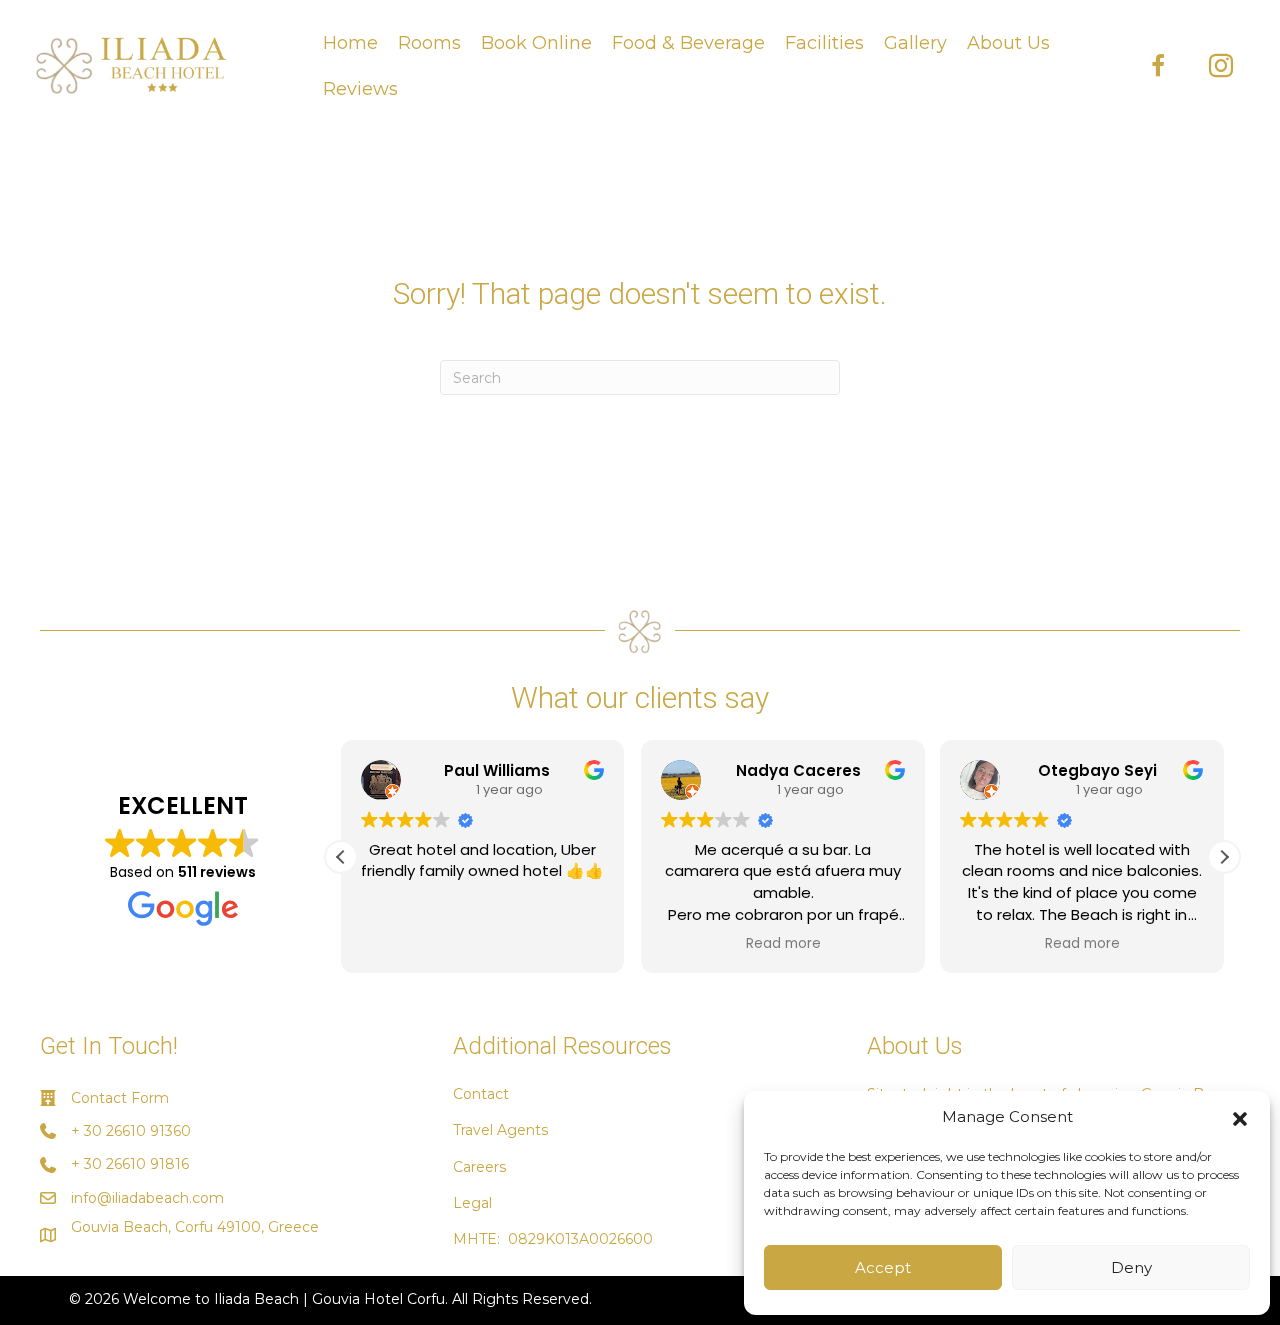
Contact (481, 1094)
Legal (472, 1203)
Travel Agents (500, 1130)
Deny (1131, 1267)
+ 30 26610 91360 (131, 1131)
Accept (883, 1267)
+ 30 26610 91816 (130, 1164)
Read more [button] (782, 944)
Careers (479, 1167)
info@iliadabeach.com (147, 1198)
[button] (1240, 1117)
